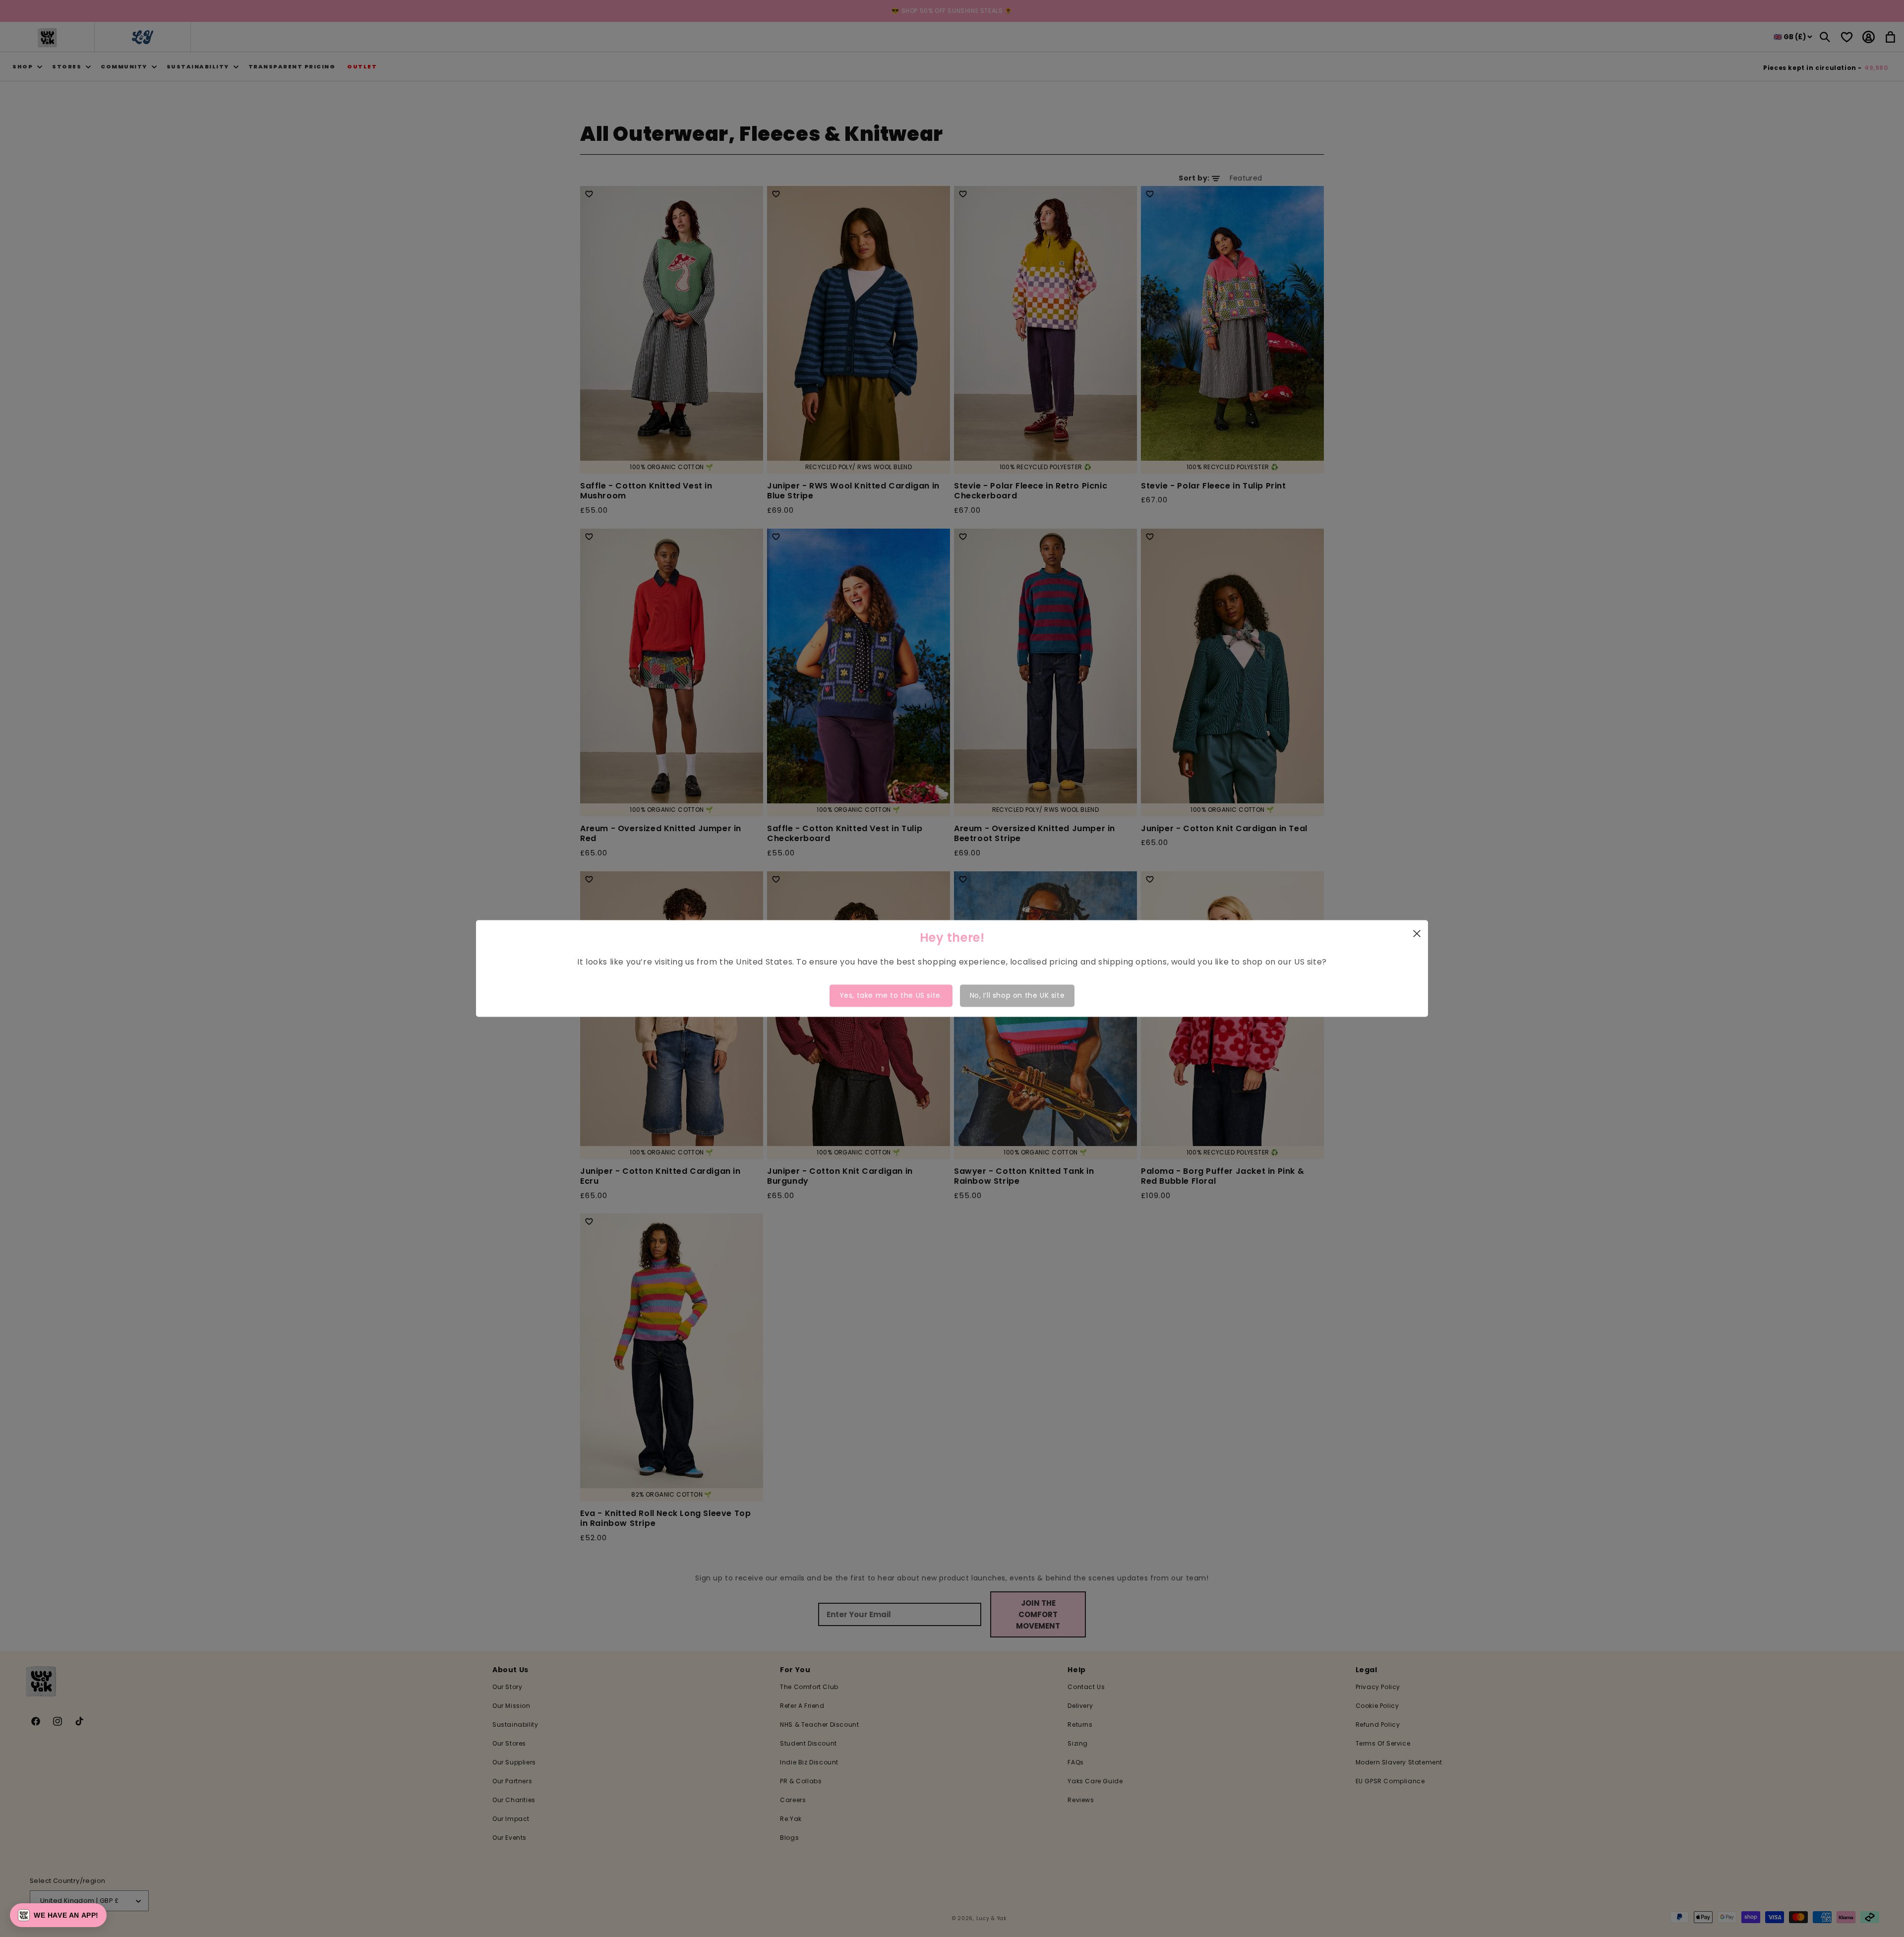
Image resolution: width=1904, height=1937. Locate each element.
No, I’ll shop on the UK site (1017, 995)
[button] (58, 1915)
